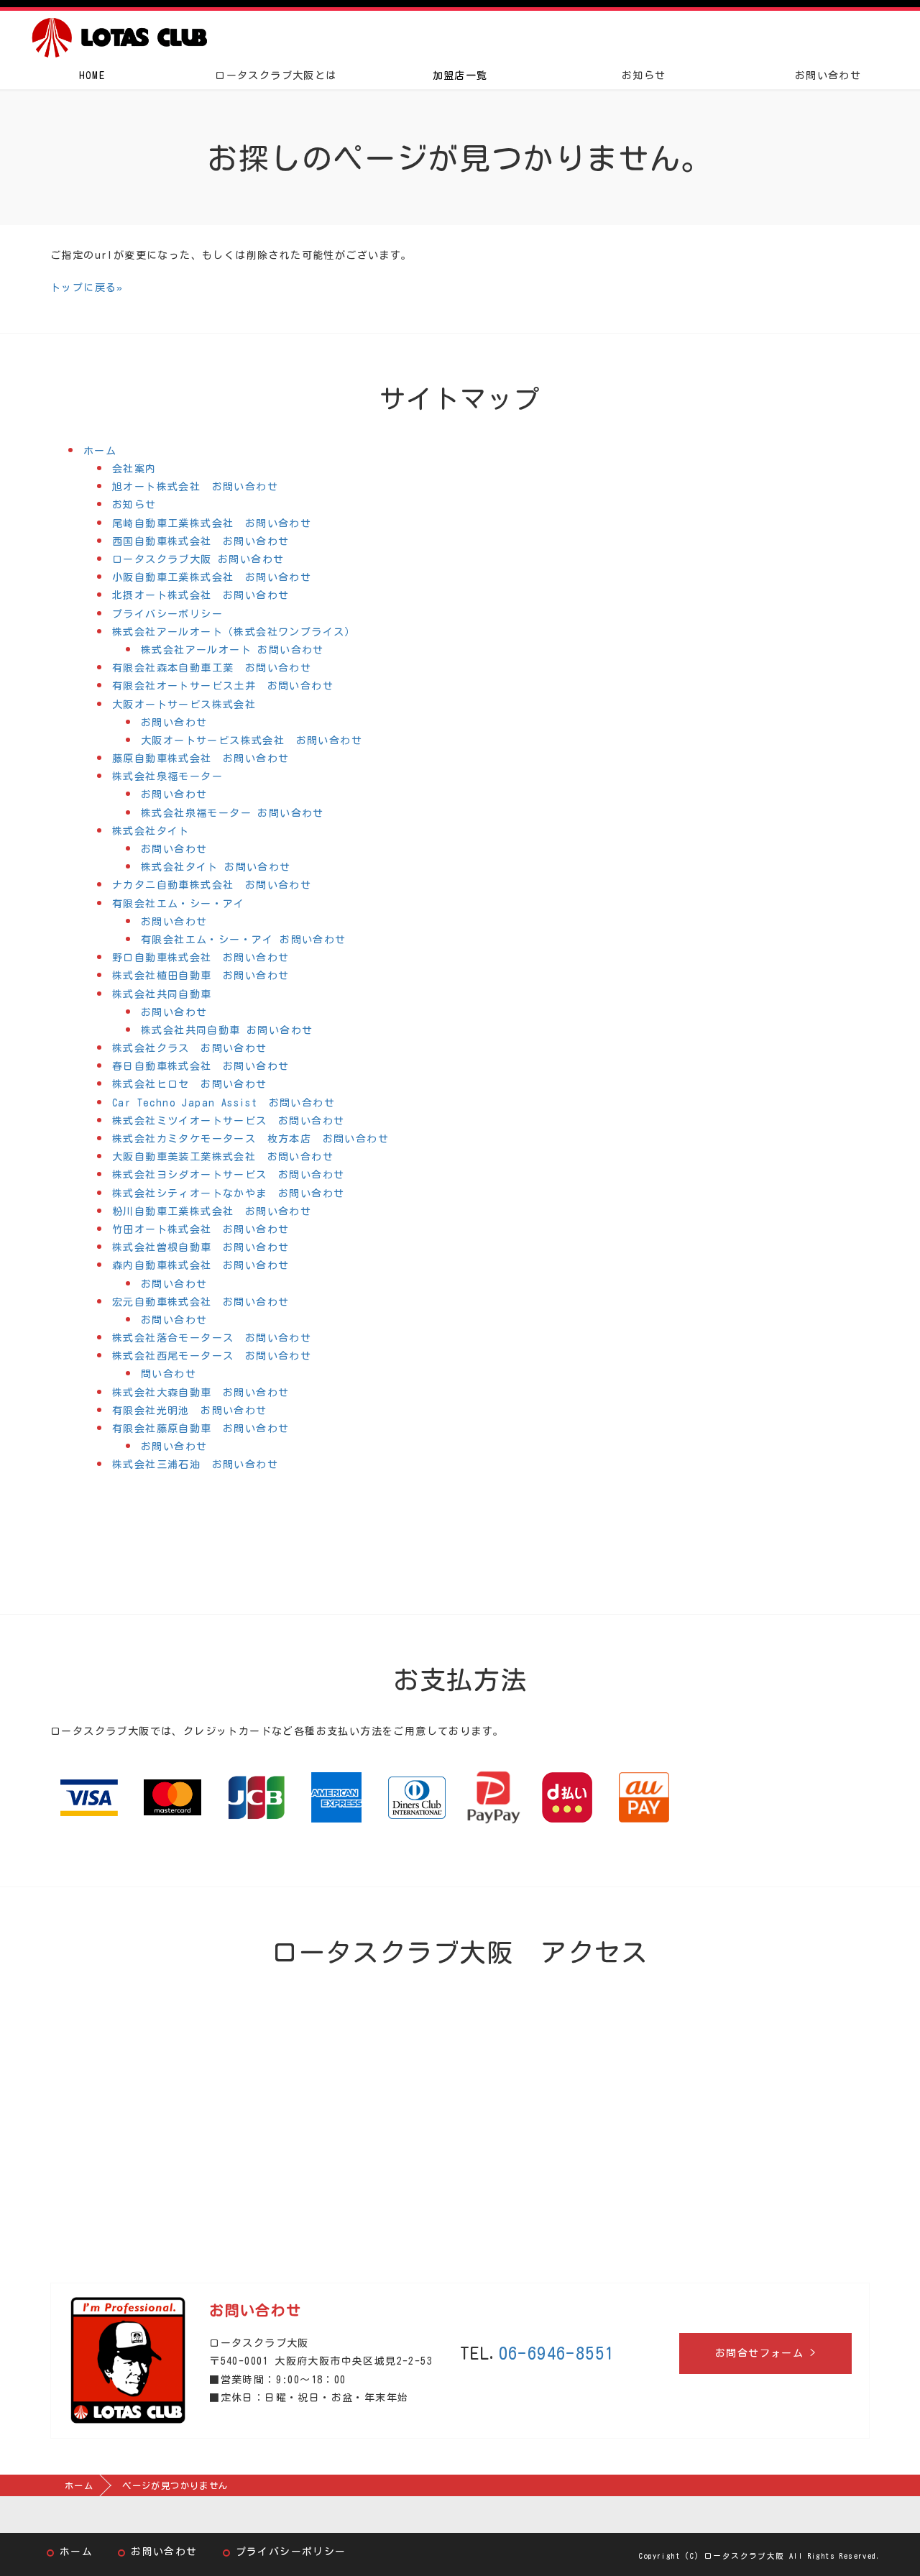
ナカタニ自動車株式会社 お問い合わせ (212, 885)
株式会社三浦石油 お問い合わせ (195, 1465)
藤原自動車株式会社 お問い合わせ (201, 758)
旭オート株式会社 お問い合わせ (195, 487)
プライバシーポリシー (167, 614)
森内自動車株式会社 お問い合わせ (201, 1265)
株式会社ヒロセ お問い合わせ (190, 1084)
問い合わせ (169, 1374)
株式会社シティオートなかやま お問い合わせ (228, 1193)
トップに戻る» (87, 288)
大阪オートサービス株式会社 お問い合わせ (252, 741)
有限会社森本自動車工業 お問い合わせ (212, 668)
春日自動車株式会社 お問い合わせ (201, 1066)
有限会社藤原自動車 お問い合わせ (201, 1429)
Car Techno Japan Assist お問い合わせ (224, 1103)
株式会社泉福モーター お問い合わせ (233, 813)
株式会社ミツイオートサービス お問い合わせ (228, 1121)
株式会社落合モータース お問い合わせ (212, 1338)
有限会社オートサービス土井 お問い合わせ (223, 686)
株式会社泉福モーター (167, 776)
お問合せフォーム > (765, 2353)
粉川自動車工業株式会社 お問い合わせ (212, 1211)
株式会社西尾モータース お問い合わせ (212, 1356)
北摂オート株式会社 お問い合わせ (201, 595)
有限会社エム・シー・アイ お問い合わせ (244, 940)
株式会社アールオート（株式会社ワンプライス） (234, 632)
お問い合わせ (828, 75)
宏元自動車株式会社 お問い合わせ (201, 1302)
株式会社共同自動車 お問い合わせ (227, 1030)
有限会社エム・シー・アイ (179, 904)
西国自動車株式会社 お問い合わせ (201, 541)
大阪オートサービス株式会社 (184, 705)
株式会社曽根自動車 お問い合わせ (201, 1247)
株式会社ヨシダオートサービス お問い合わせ (228, 1175)
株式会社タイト (151, 831)
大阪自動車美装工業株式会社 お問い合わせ (223, 1157)
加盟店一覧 (460, 75)
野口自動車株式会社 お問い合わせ (201, 958)
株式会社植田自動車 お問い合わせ (201, 976)
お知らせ (644, 75)
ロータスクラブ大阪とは (276, 75)
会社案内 (134, 469)
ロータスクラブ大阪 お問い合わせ (198, 559)
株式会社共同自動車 (162, 994)
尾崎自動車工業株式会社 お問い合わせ (212, 523)
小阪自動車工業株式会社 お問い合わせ (212, 577)
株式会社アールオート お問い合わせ (233, 650)
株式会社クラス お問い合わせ (190, 1048)
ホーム (100, 451)
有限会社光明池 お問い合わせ (190, 1411)
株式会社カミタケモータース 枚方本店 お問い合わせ (250, 1139)
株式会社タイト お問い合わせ (216, 867)
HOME (92, 75)
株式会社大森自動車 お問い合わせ (201, 1393)
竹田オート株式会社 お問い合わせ (201, 1229)
